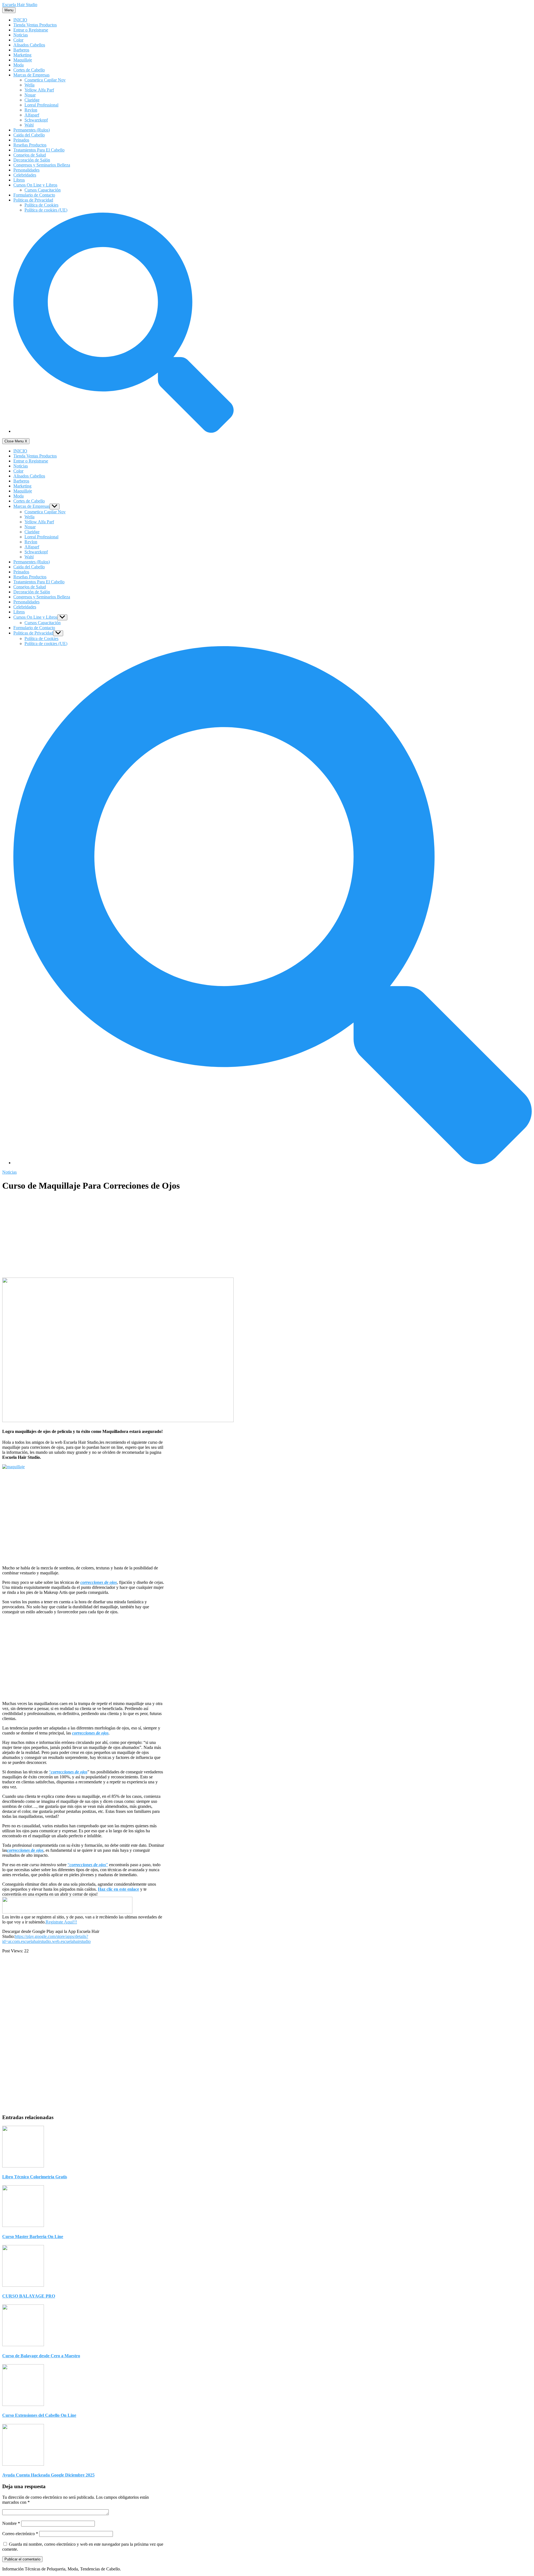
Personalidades (26, 170)
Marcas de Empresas (31, 75)
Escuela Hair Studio (20, 5)
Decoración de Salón (32, 160)
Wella (29, 85)
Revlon (31, 110)
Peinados (21, 140)
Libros (19, 180)
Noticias (21, 35)
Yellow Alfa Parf (39, 90)
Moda (18, 65)
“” (88, 1865)
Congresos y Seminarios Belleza (42, 165)
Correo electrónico (20, 2534)
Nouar (30, 95)
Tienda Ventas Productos (35, 25)
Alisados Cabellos (29, 45)
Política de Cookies (41, 205)
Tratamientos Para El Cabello (39, 150)
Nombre (11, 2523)
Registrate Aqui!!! (61, 1922)
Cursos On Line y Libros (35, 185)
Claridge (32, 100)
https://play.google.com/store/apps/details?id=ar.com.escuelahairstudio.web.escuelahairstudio (46, 1939)
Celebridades (25, 175)
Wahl (29, 125)
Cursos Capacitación (43, 190)
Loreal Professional (41, 105)
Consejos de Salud (30, 155)
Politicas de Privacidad (33, 200)
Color (18, 40)
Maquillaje (23, 60)
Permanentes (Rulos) (32, 130)
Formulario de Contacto (34, 195)
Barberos (21, 50)
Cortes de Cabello (29, 70)
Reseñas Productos (30, 145)
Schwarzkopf (36, 120)
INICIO (20, 20)
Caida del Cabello (29, 135)
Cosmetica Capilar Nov (45, 80)
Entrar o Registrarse (31, 30)
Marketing (22, 55)
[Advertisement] (118, 1236)
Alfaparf (32, 115)
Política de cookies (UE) (46, 210)
